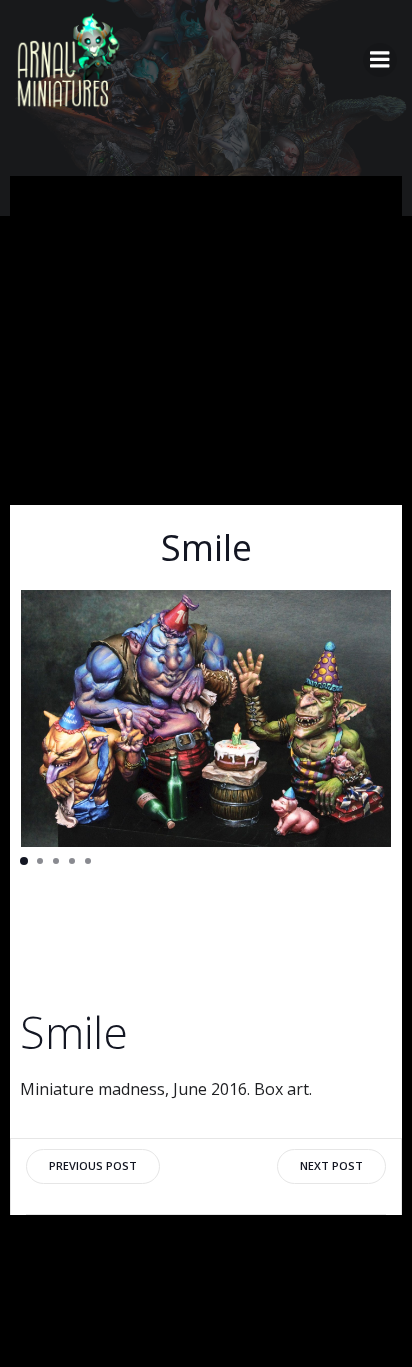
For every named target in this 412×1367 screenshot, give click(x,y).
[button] (24, 861)
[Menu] (380, 60)
